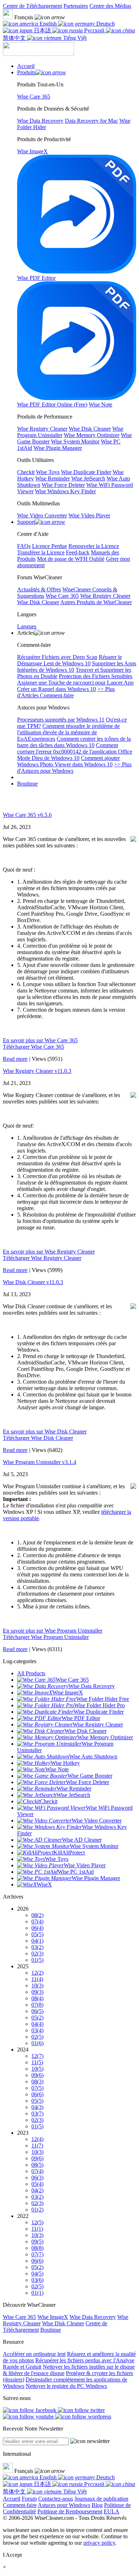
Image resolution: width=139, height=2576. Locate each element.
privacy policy (99, 2543)
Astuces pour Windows (64, 2505)
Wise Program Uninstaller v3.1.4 (40, 1462)
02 (37, 1954)
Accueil (12, 2499)
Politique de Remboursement (70, 2511)
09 (37, 1992)
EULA (112, 2511)
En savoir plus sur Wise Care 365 (40, 1040)
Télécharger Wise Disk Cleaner (38, 1438)
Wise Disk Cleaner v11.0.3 (33, 1282)
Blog (97, 2505)
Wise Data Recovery (93, 2317)
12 (37, 1973)
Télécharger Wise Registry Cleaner (42, 1258)
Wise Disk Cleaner (63, 2323)
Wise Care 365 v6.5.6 (27, 815)
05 (37, 1934)
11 (37, 1979)
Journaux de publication (101, 2499)
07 (37, 1922)
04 (37, 1941)
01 (37, 1960)
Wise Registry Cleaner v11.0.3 (37, 1071)
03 (37, 1947)
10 (37, 1986)
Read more (15, 1059)
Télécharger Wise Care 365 (34, 1047)
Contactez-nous (56, 2499)
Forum (29, 2499)
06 (37, 1928)
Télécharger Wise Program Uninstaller (46, 1637)
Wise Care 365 (19, 2317)
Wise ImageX (53, 2317)
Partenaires (76, 6)
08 (37, 1915)
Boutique (27, 784)
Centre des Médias (110, 6)
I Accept (12, 2555)
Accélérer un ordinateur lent (34, 2354)
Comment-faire (20, 2505)
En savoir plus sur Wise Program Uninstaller (53, 1631)
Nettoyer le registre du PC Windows (66, 2386)
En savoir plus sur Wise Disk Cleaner (45, 1431)
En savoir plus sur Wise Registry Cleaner (49, 1252)
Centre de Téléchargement (32, 6)
